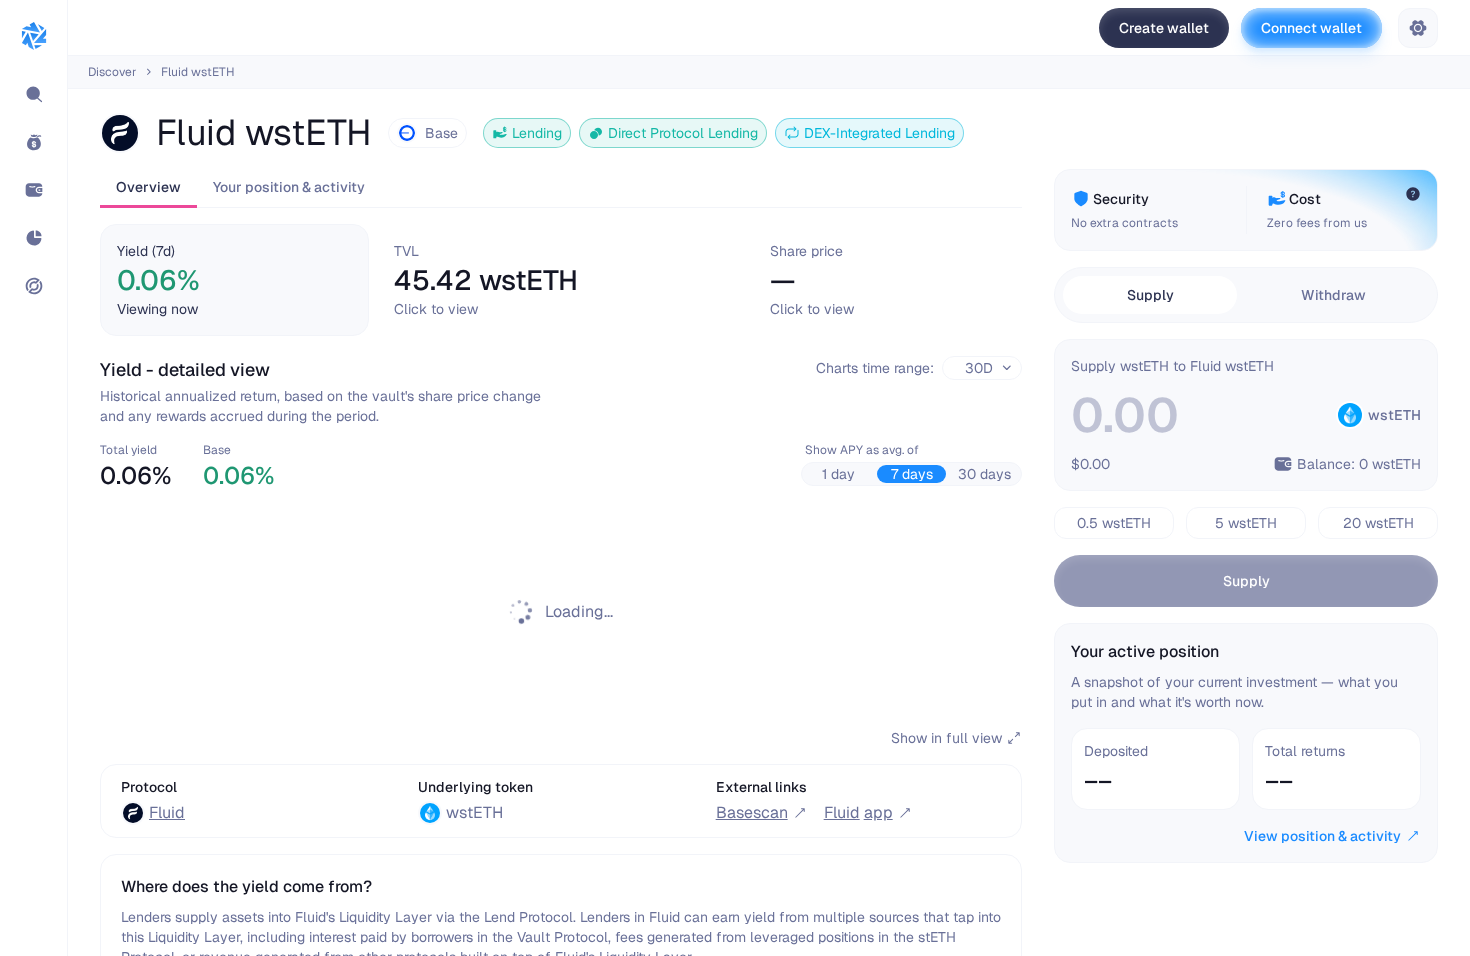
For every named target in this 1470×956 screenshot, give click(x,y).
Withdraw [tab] (1333, 295)
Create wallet (1164, 28)
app (858, 812)
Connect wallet (1311, 28)
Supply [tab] (1150, 295)
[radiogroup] (911, 474)
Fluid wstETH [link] (198, 72)
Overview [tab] (148, 187)
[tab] (234, 280)
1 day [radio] (838, 474)
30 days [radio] (984, 474)
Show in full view (946, 738)
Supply (1246, 581)
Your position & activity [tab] (289, 187)
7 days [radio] (912, 474)
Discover (112, 72)
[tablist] (561, 188)
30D (979, 368)
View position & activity (1322, 836)
